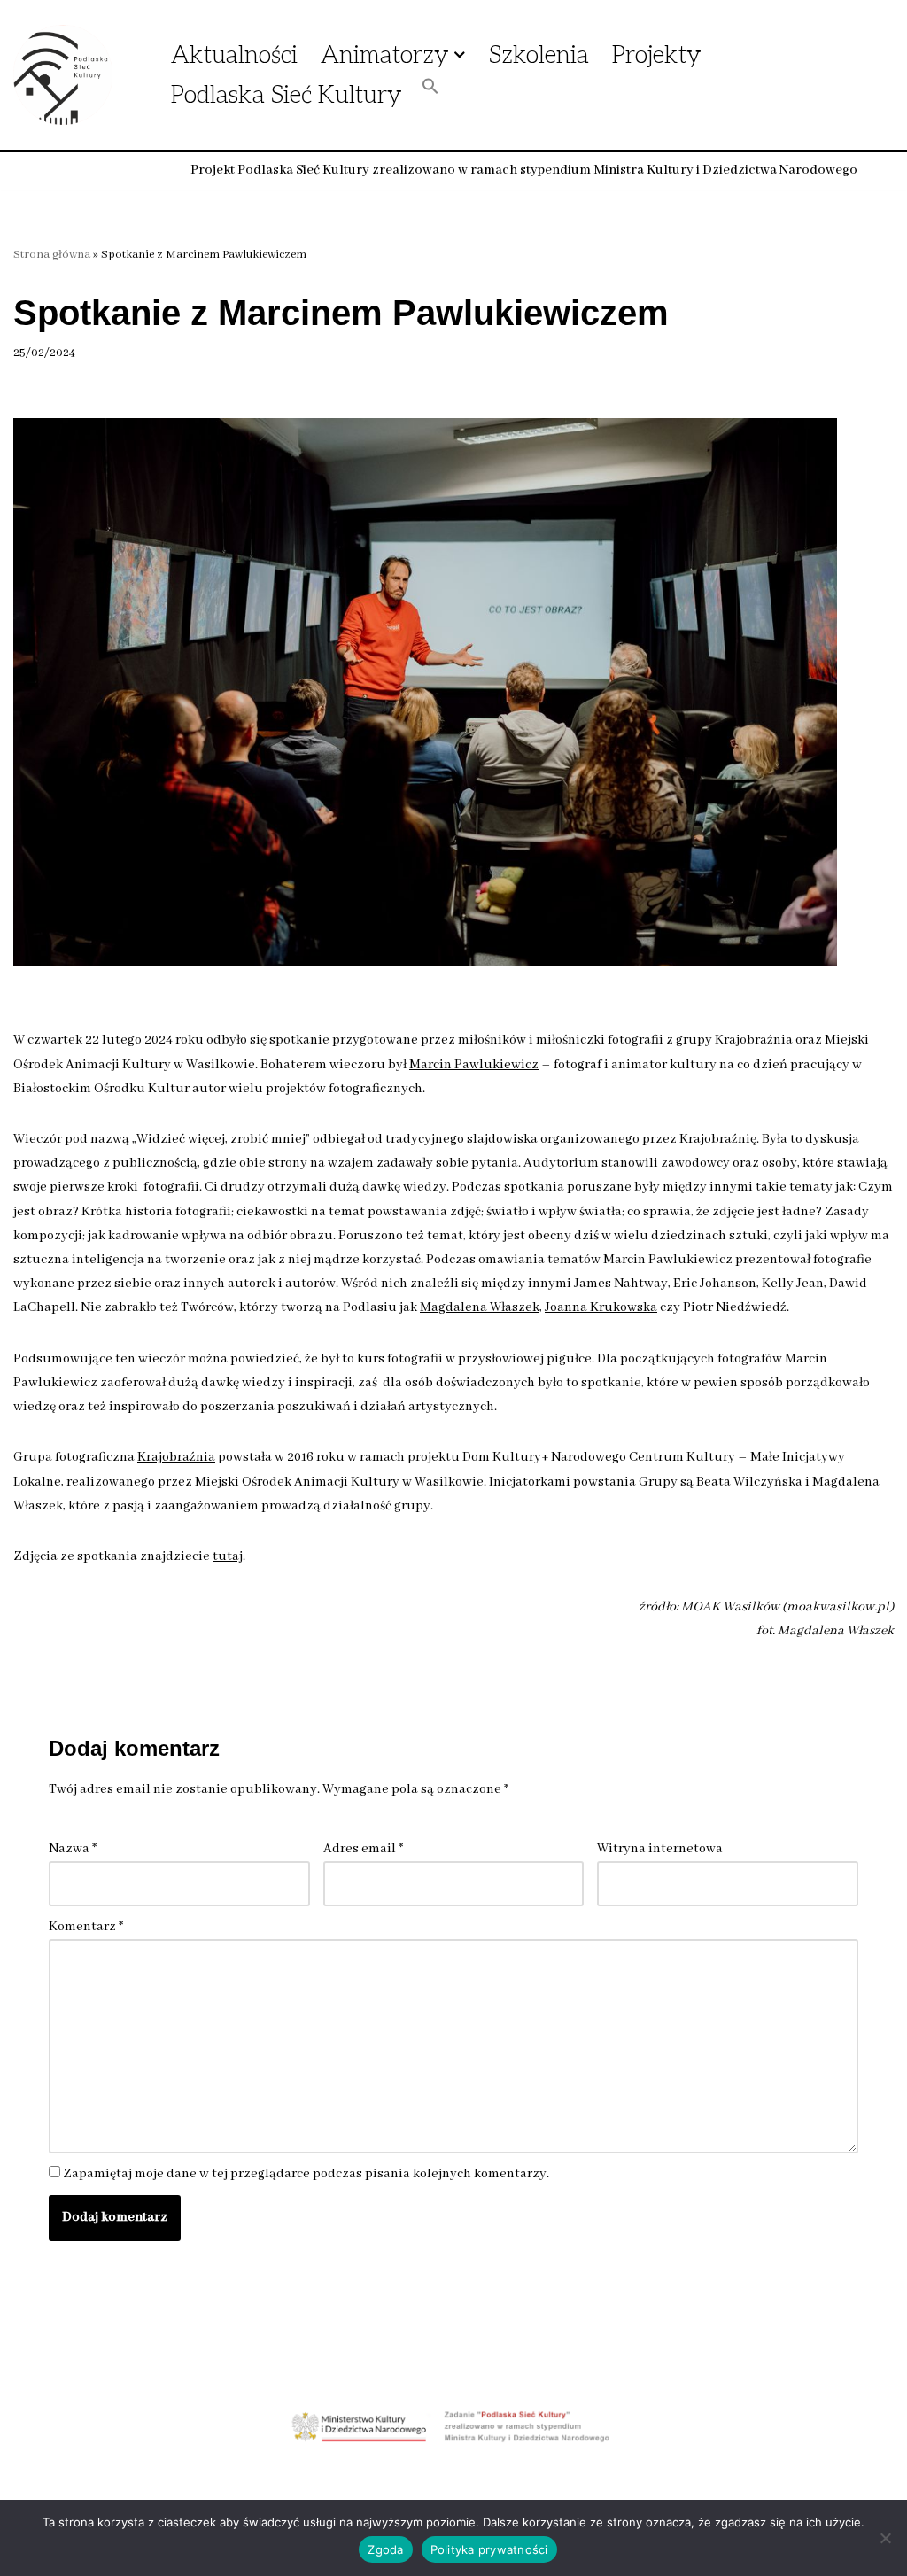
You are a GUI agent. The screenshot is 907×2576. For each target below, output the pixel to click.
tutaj (228, 1556)
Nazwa (73, 1849)
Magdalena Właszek (480, 1307)
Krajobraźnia (176, 1457)
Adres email (363, 1849)
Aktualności (234, 55)
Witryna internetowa (660, 1849)
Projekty (657, 55)
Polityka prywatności (489, 2549)
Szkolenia (539, 55)
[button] (460, 55)
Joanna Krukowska (601, 1307)
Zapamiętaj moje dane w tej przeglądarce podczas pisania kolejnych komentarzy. (306, 2174)
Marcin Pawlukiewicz (474, 1065)
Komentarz (86, 1927)
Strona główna (52, 255)
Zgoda (385, 2549)
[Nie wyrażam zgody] (885, 2538)
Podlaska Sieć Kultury (287, 95)
